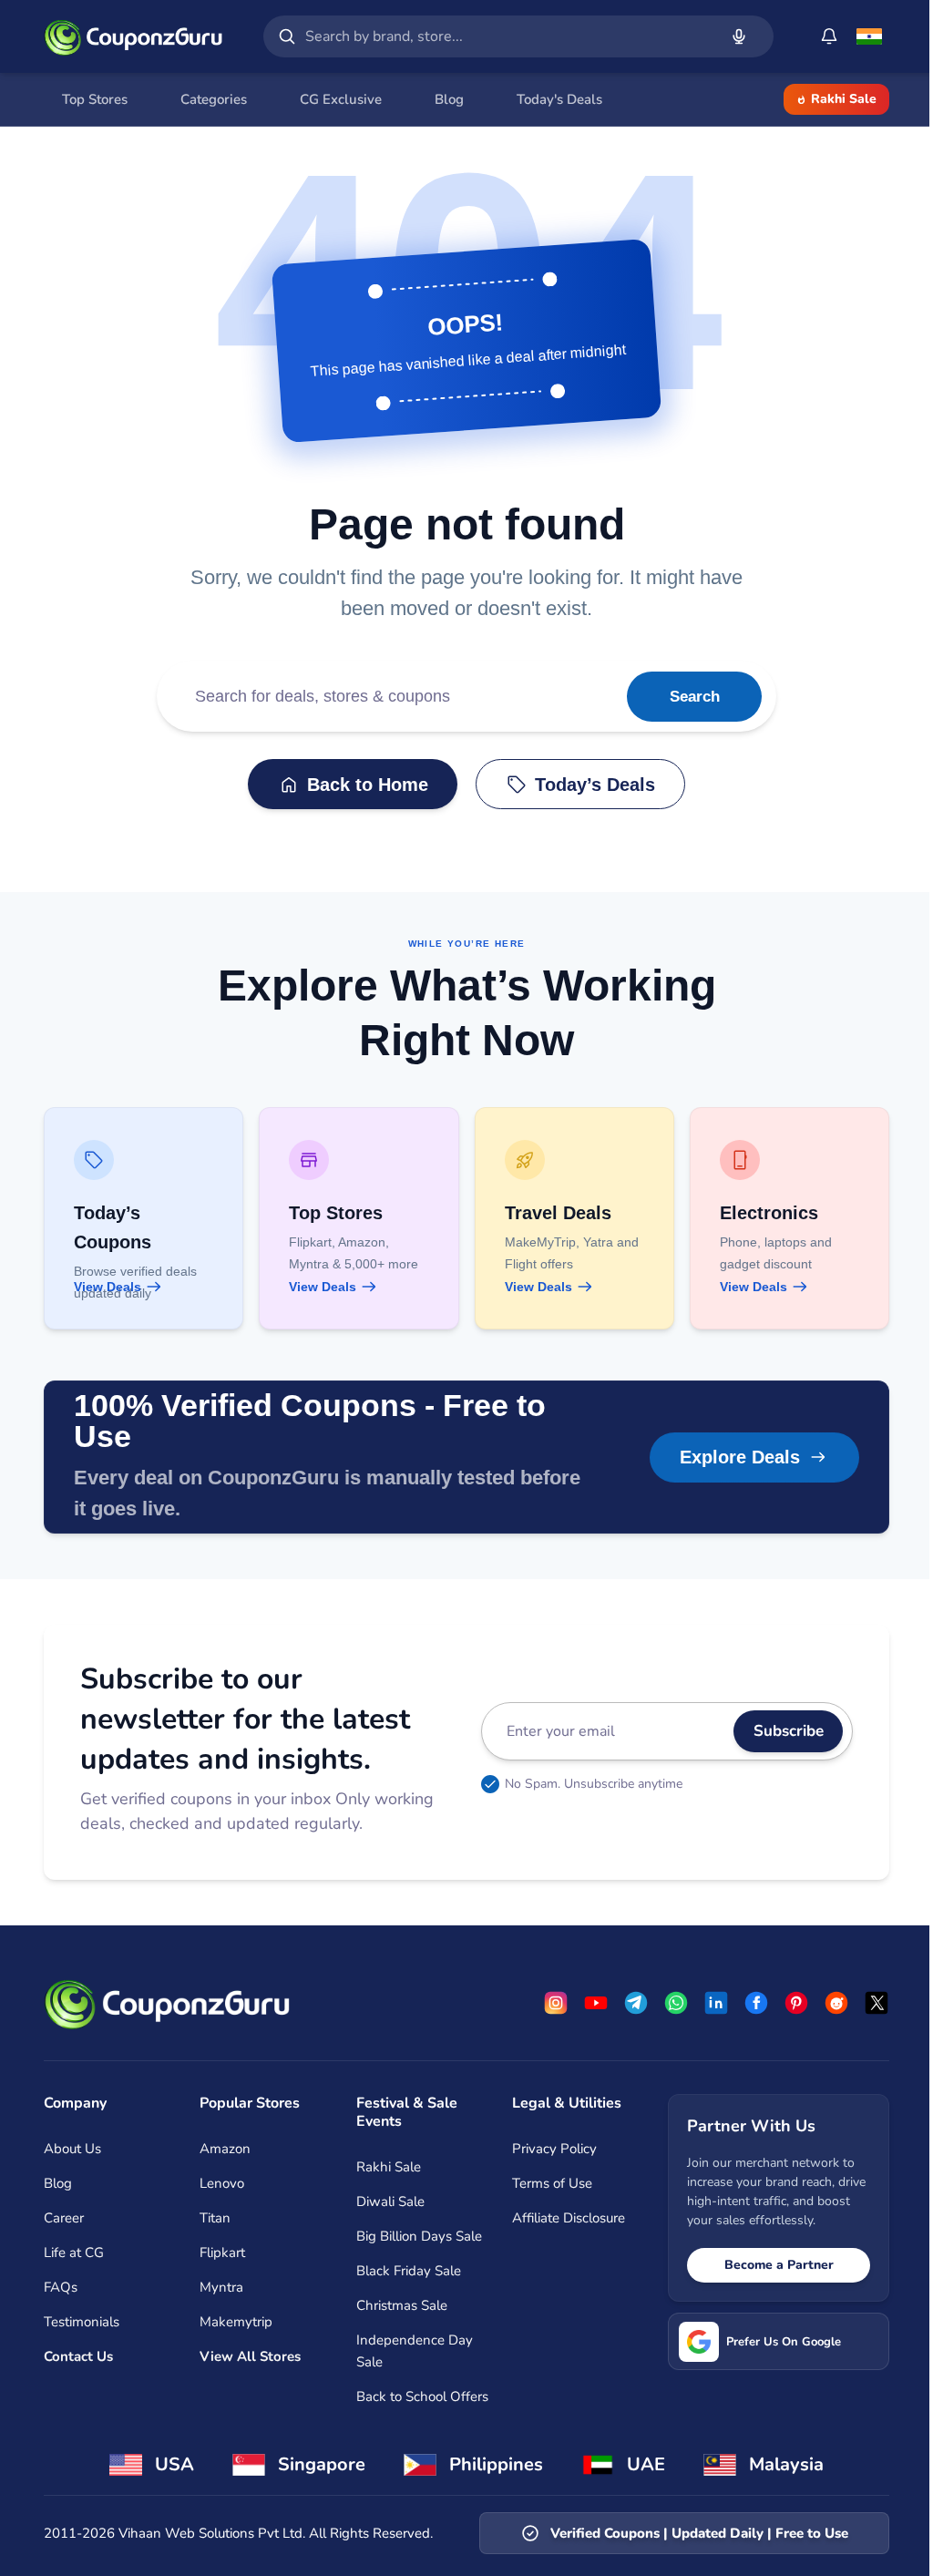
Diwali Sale (390, 2201)
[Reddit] (836, 2003)
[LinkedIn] (716, 2003)
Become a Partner (779, 2265)
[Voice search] (739, 36)
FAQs (61, 2287)
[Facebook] (756, 2003)
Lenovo (222, 2183)
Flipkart (222, 2253)
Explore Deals (740, 1457)
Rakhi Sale (844, 99)
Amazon (225, 2149)
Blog (58, 2183)
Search (695, 697)
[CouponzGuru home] (133, 36)
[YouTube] (596, 2003)
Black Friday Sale (409, 2271)
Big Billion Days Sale (419, 2236)
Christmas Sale (402, 2305)
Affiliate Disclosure (569, 2218)
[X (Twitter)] (877, 2003)
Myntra (221, 2287)
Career (64, 2218)
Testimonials (82, 2322)
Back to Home (368, 785)
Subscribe (789, 1731)
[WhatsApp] (676, 2003)
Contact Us (78, 2356)
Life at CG (74, 2253)
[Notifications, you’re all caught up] (829, 36)
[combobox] (508, 36)
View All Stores (250, 2356)
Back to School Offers (422, 2396)
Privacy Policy (554, 2149)
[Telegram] (636, 2003)
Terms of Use (552, 2183)
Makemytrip (236, 2322)
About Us (72, 2149)
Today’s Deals (595, 785)
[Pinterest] (796, 2003)
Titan (215, 2218)
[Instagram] (556, 2003)
